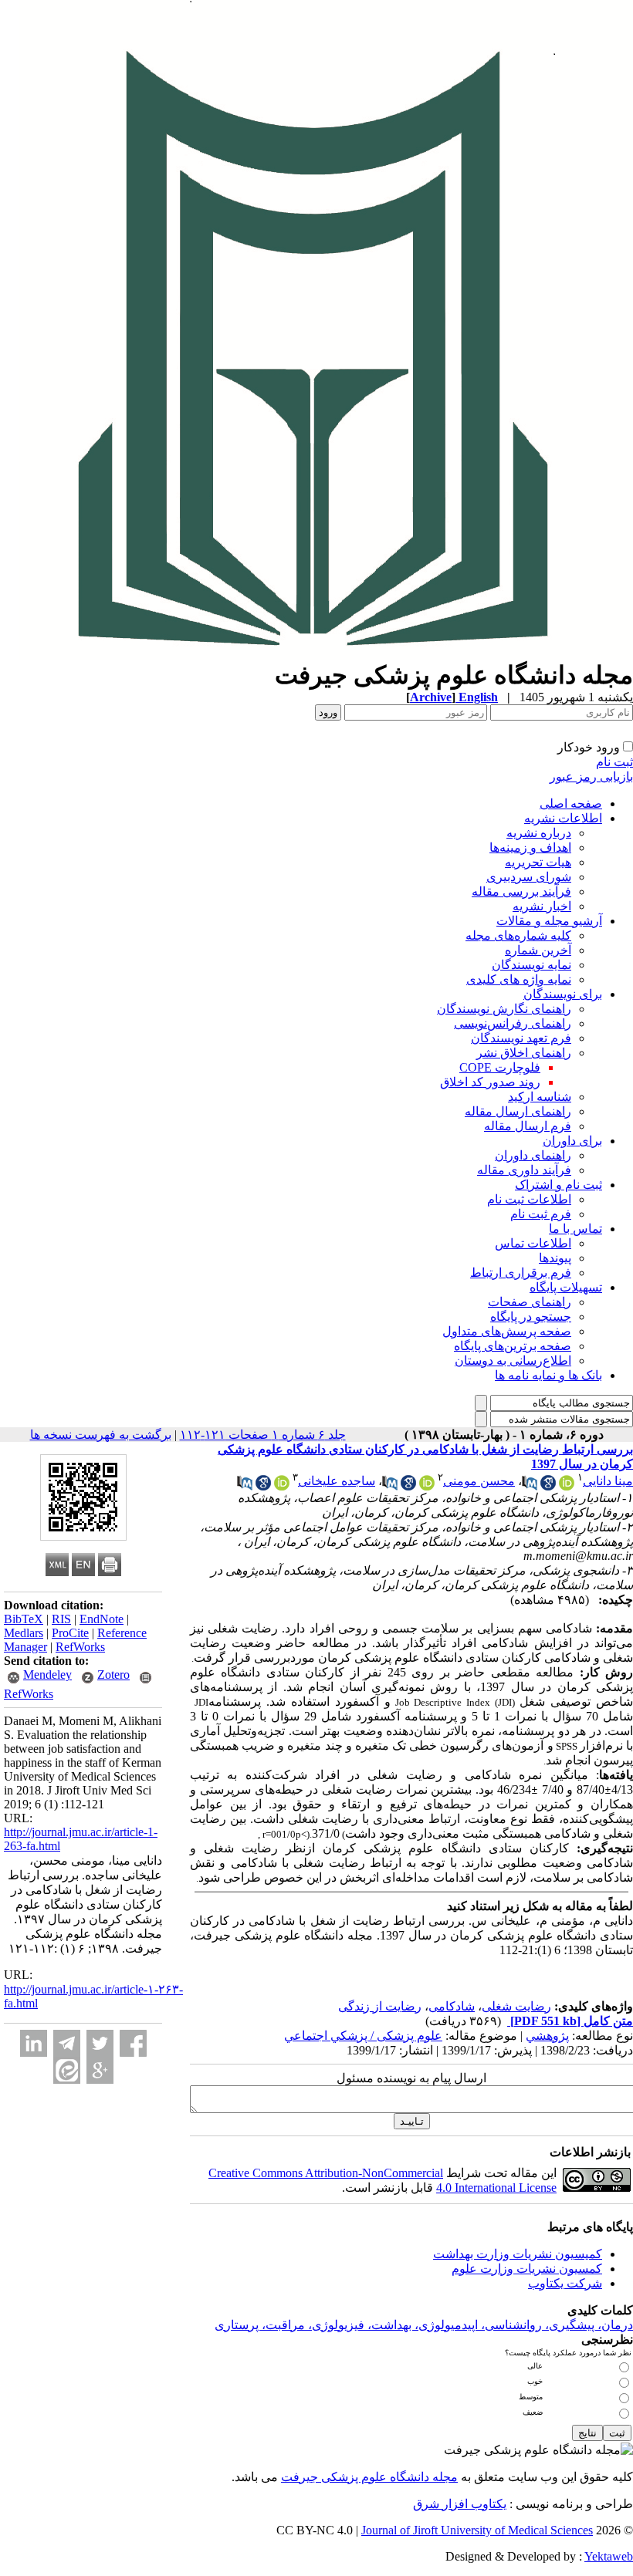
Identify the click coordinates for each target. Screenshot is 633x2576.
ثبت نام (614, 762)
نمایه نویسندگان (531, 965)
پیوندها (555, 1258)
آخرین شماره (538, 950)
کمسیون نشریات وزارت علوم (527, 2269)
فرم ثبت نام (541, 1214)
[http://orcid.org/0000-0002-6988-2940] (282, 1486)
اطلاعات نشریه (563, 818)
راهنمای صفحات (530, 1302)
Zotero (113, 1675)
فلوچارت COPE (500, 1067)
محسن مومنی (479, 1481)
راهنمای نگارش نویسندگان (504, 1009)
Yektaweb (609, 2556)
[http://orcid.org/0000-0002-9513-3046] (427, 1486)
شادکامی (452, 2006)
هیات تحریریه (538, 862)
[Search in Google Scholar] (548, 1486)
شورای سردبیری (529, 877)
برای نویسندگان (563, 994)
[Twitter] (100, 2043)
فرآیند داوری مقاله (524, 1170)
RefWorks (80, 1647)
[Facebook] (133, 2043)
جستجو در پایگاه (531, 1317)
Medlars (24, 1633)
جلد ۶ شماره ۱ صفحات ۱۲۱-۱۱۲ (263, 1435)
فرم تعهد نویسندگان (521, 1038)
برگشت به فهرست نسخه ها (101, 1435)
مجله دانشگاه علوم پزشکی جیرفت (369, 2477)
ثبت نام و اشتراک (559, 1185)
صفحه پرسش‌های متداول (507, 1331)
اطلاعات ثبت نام (529, 1199)
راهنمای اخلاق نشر (524, 1053)
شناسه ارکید (540, 1097)
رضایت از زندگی (380, 2006)
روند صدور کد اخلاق (490, 1082)
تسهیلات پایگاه (566, 1287)
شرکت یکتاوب (565, 2283)
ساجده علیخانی (337, 1481)
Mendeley (47, 1675)
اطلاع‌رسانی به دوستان (513, 1361)
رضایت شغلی (516, 2006)
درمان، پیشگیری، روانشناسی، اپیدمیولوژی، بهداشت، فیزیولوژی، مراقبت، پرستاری (424, 2325)
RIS (61, 1619)
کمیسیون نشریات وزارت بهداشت (518, 2254)
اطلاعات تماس (533, 1243)
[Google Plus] (100, 2070)
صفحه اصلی (571, 804)
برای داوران (572, 1141)
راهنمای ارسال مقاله (518, 1111)
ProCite (70, 1633)
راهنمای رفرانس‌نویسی (513, 1023)
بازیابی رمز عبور (591, 777)
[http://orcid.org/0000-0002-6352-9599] (567, 1486)
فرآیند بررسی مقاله (521, 891)
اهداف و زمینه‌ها (530, 847)
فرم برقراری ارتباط (521, 1273)
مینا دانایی (608, 1481)
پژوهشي (547, 2036)
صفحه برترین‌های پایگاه (513, 1346)
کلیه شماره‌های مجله (518, 935)
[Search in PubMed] (530, 1486)
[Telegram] (67, 2043)
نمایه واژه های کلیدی (519, 979)
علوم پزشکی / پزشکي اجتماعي (363, 2036)
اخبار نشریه (542, 906)
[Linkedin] (34, 2043)
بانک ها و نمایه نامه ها (548, 1375)
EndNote (102, 1619)
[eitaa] (67, 2070)
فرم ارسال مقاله (528, 1126)
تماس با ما (575, 1229)
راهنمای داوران (533, 1155)
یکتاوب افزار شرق (460, 2504)
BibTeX (24, 1619)
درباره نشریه (539, 833)
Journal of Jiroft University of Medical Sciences (477, 2530)
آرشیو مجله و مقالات (549, 921)
